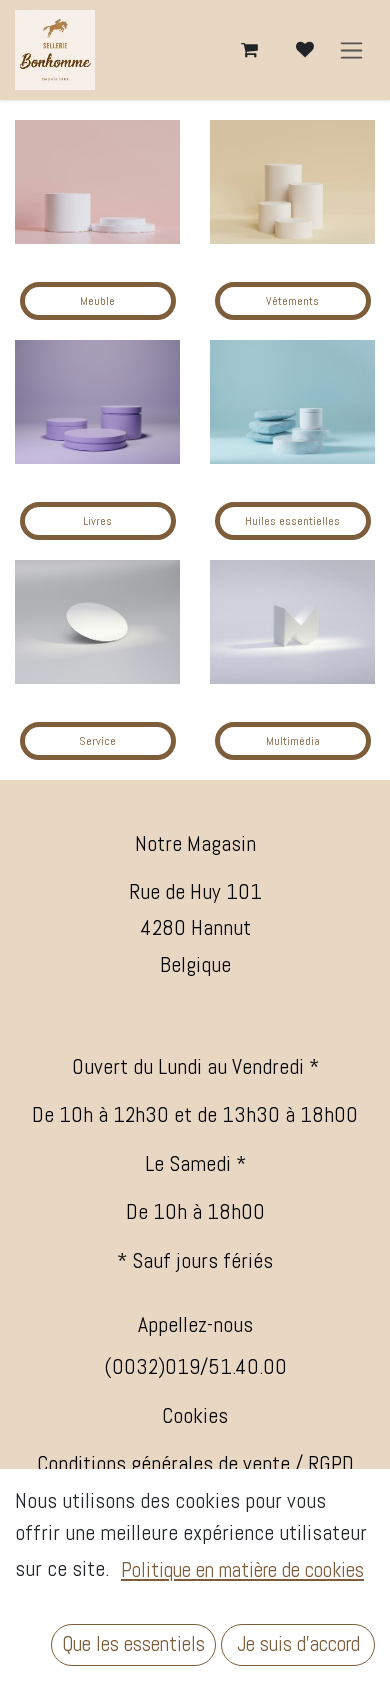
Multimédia (293, 741)
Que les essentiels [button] (133, 1644)
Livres (97, 521)
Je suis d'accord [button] (298, 1644)
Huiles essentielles (292, 521)
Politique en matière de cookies (242, 1570)
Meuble (97, 301)
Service (97, 741)
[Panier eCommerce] (249, 50)
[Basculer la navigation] (351, 50)
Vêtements (292, 301)
